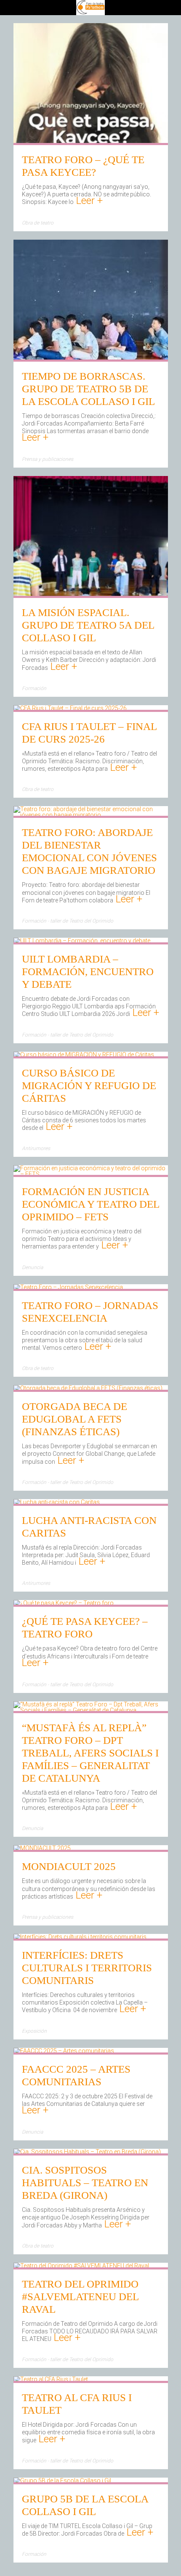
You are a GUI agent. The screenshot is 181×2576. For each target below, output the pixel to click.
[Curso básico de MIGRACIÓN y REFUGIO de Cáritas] (84, 1055)
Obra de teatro (38, 223)
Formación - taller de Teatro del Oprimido (68, 921)
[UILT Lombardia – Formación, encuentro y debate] (82, 942)
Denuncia (32, 1267)
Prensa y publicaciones (48, 459)
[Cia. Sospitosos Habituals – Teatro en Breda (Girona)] (87, 2153)
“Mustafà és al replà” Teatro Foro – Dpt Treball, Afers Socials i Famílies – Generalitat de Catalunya (90, 1753)
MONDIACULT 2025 (69, 1866)
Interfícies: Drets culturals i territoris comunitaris (87, 1968)
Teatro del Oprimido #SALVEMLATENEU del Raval (80, 2297)
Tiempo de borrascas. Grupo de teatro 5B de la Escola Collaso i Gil (88, 389)
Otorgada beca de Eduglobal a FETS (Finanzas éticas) (75, 1419)
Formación (34, 688)
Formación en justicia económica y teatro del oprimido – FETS (90, 1204)
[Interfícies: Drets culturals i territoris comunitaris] (80, 1938)
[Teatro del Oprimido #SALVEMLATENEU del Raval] (81, 2267)
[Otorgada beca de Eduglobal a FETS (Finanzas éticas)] (88, 1389)
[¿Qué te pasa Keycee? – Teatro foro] (64, 1604)
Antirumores (36, 1148)
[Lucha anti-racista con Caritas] (57, 1503)
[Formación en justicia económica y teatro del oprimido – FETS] (91, 1174)
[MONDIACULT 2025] (42, 1849)
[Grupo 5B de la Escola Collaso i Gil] (62, 2481)
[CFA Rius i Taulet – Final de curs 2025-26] (70, 709)
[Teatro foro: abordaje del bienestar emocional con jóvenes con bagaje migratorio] (91, 815)
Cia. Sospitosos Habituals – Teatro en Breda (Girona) (85, 2183)
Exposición (34, 2031)
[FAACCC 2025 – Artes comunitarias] (64, 2052)
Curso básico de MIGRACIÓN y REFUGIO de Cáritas (89, 1086)
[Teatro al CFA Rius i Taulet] (51, 2380)
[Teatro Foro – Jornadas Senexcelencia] (68, 1288)
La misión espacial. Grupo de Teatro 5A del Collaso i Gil (88, 625)
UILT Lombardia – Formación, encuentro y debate (88, 972)
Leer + (88, 201)
